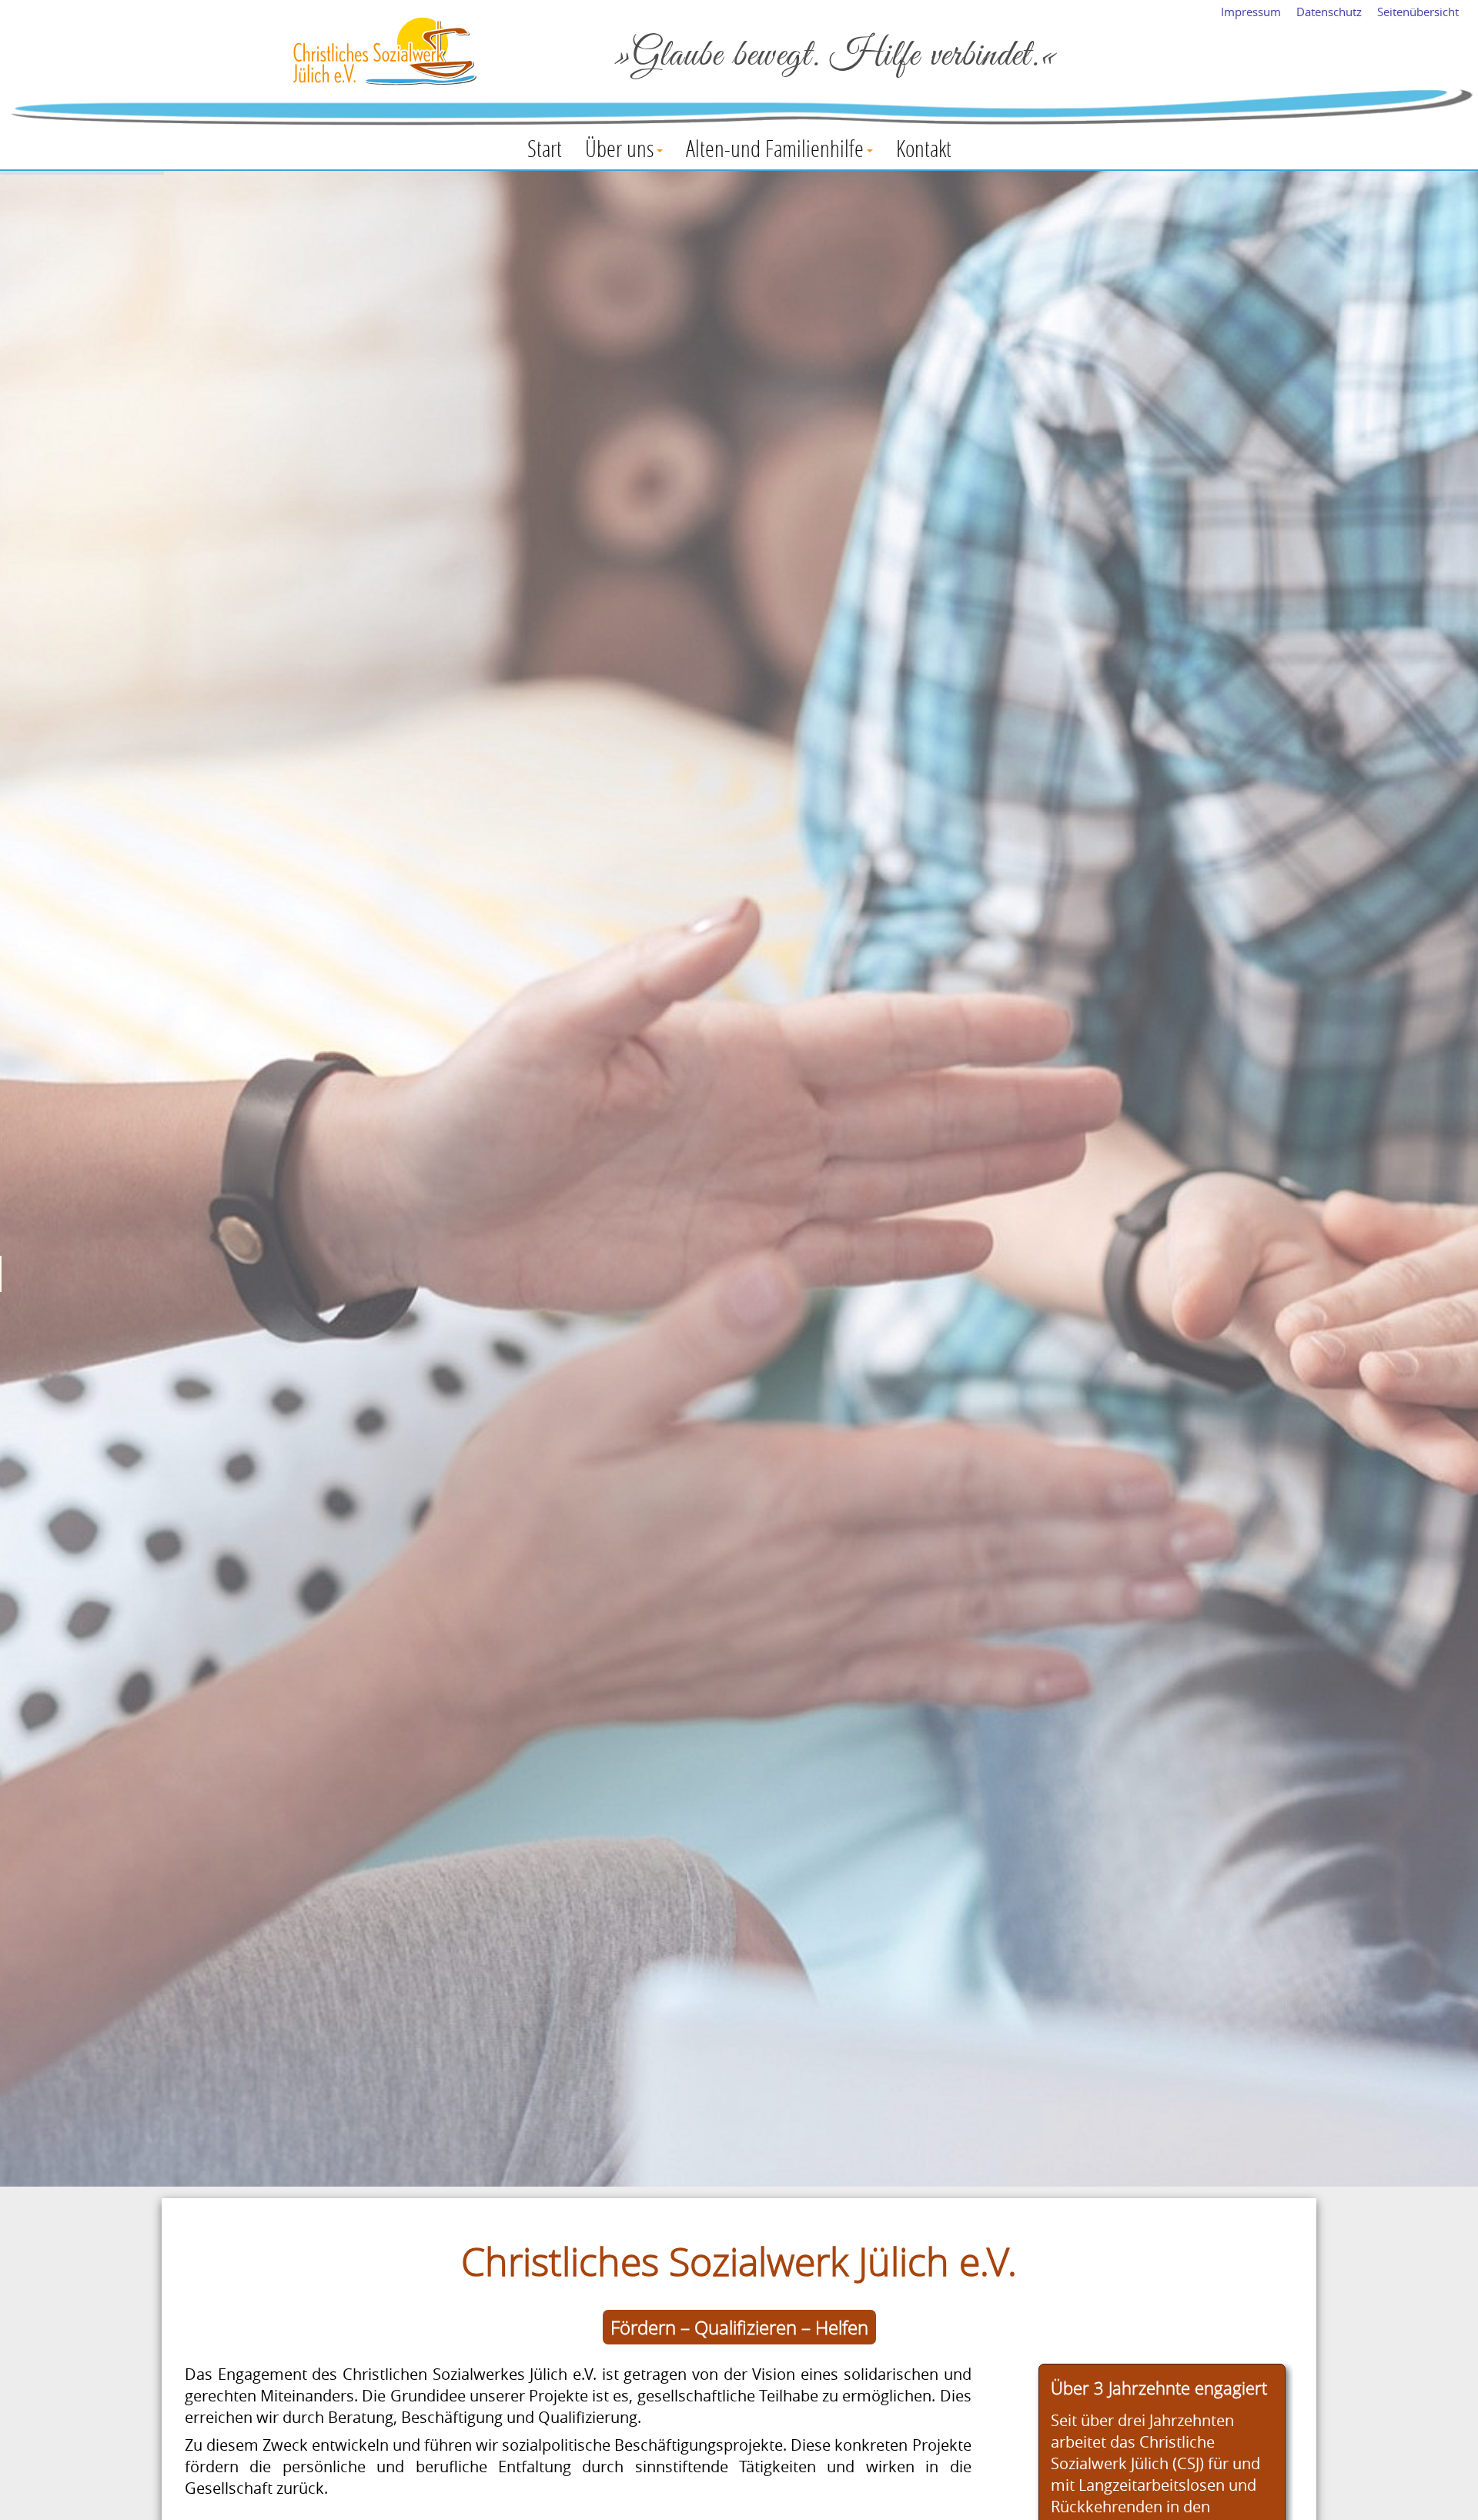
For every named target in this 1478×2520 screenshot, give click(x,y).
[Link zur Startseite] (385, 53)
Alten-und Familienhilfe (775, 148)
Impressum (1251, 12)
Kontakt (924, 148)
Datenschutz (1329, 12)
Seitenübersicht (1418, 12)
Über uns (619, 148)
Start (545, 148)
